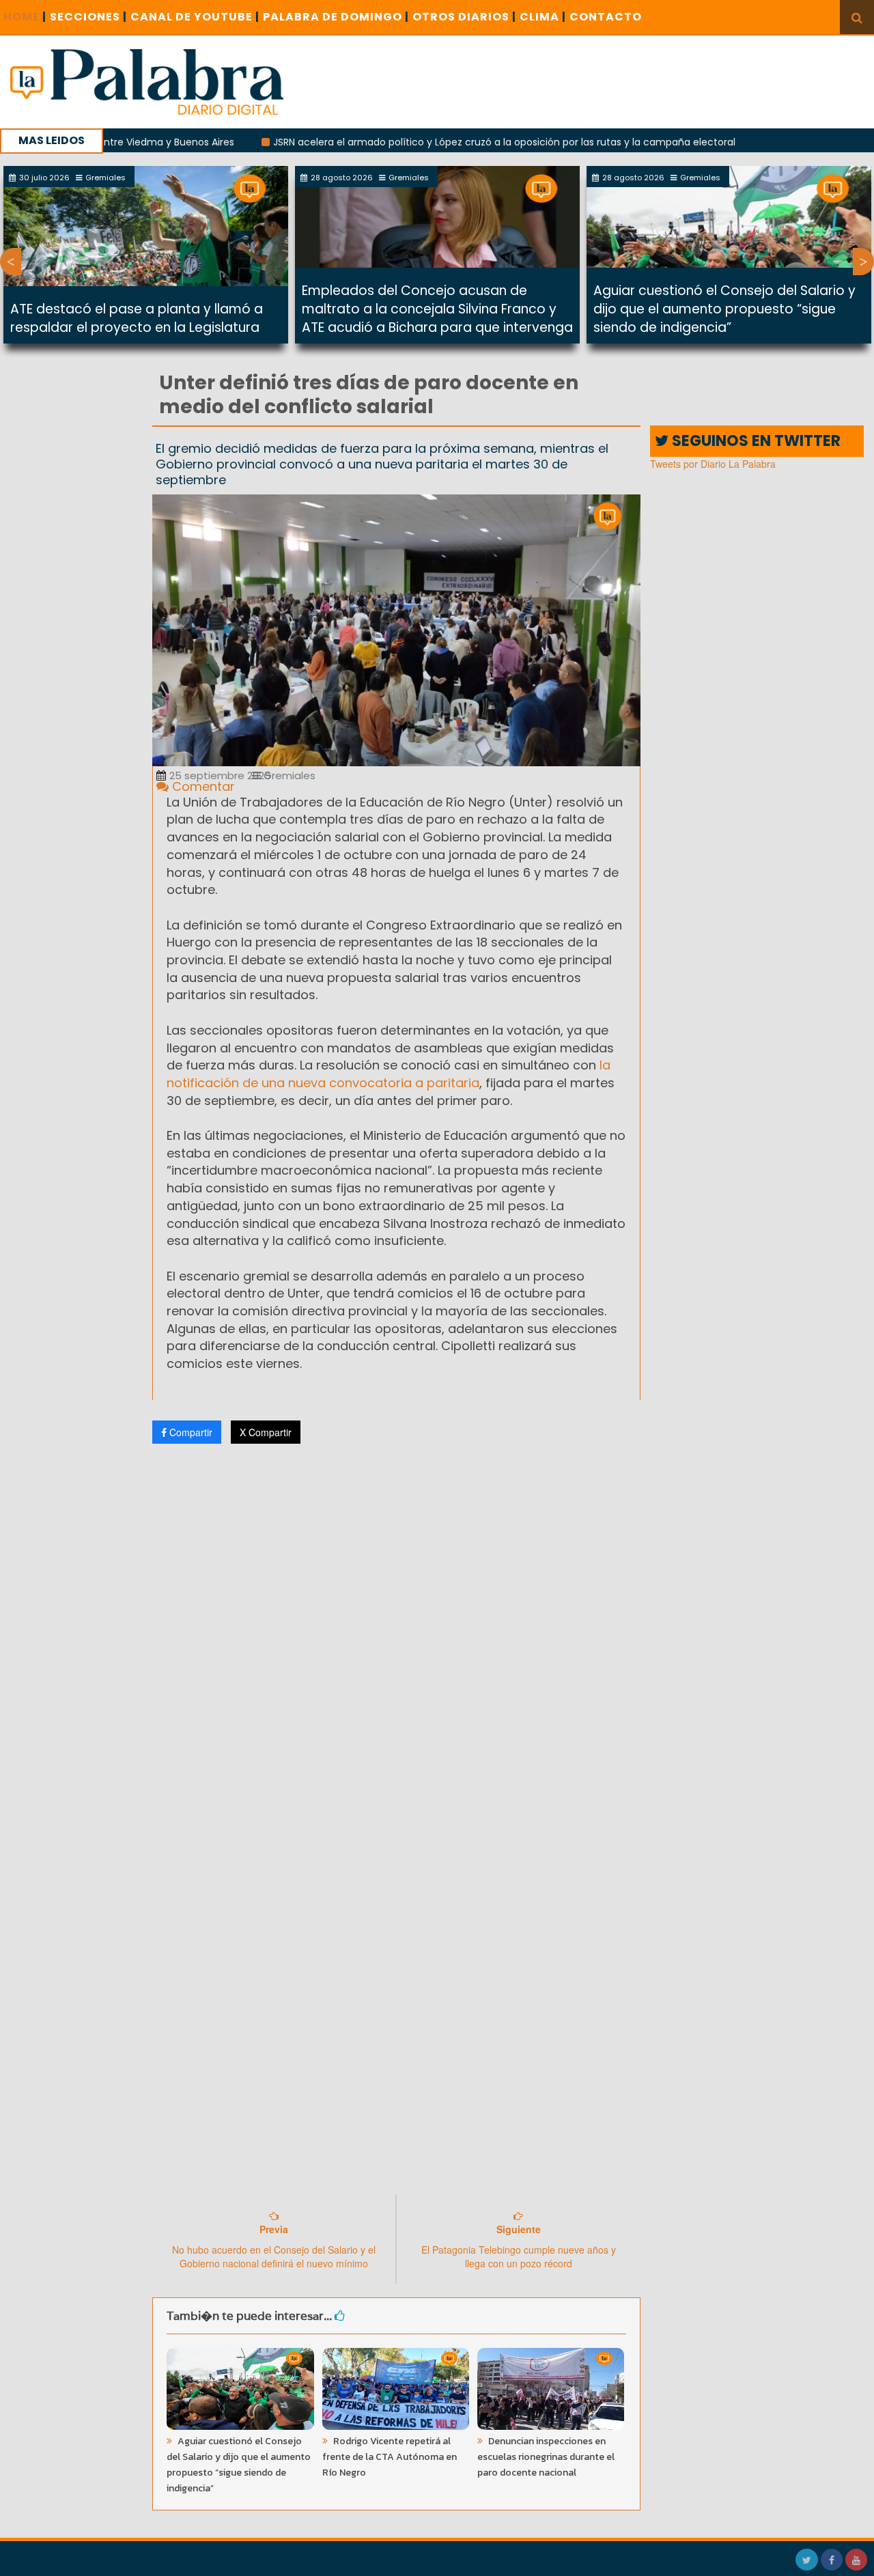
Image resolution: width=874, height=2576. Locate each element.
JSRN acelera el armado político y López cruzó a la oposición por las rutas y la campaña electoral (448, 142)
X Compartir (266, 1432)
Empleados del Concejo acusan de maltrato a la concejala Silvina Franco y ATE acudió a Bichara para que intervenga (437, 309)
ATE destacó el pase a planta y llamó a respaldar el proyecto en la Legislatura (137, 318)
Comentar (202, 786)
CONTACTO (606, 17)
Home (25, 17)
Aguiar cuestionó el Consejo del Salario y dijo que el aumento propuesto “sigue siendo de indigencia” (724, 309)
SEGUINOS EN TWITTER (755, 441)
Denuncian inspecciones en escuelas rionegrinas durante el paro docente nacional (546, 2457)
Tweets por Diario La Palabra (713, 464)
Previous (11, 262)
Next (863, 262)
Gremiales (288, 775)
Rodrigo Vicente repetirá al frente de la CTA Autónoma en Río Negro (390, 2457)
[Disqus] (396, 1635)
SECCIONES (88, 17)
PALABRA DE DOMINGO (336, 17)
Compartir (189, 1432)
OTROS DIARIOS (464, 17)
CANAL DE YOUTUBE (195, 17)
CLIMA (543, 17)
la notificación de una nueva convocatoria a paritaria (389, 1074)
